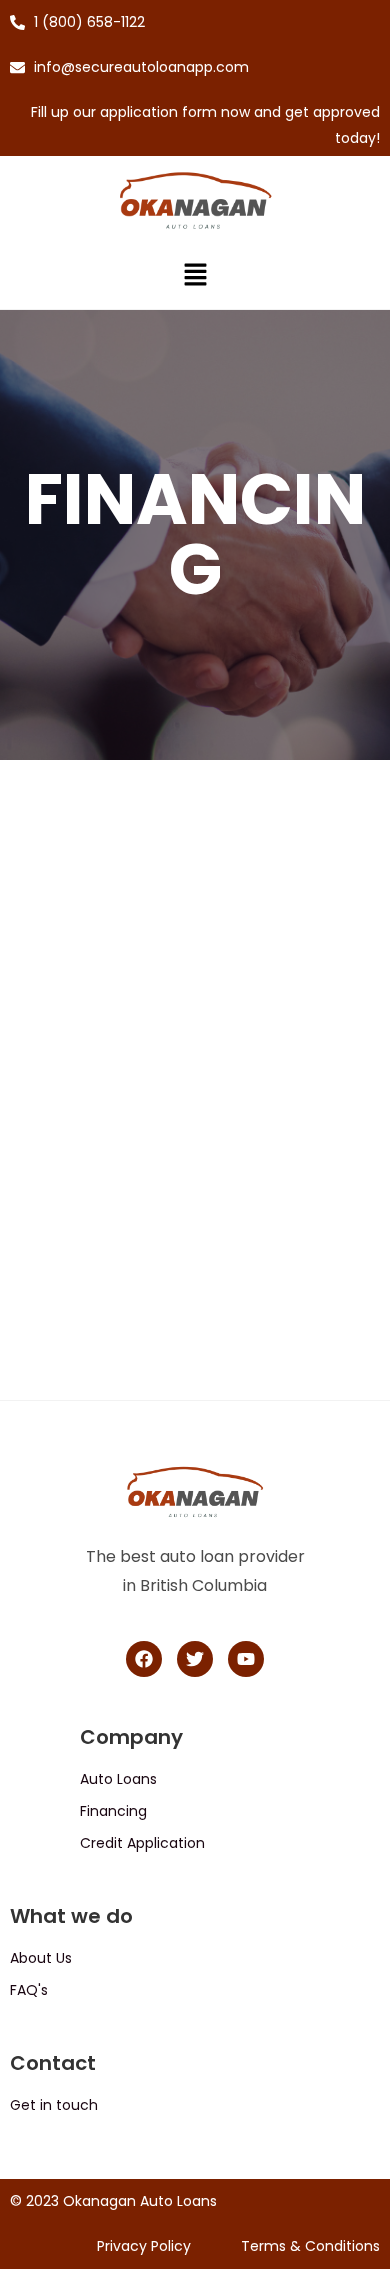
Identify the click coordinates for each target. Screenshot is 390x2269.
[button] (195, 277)
